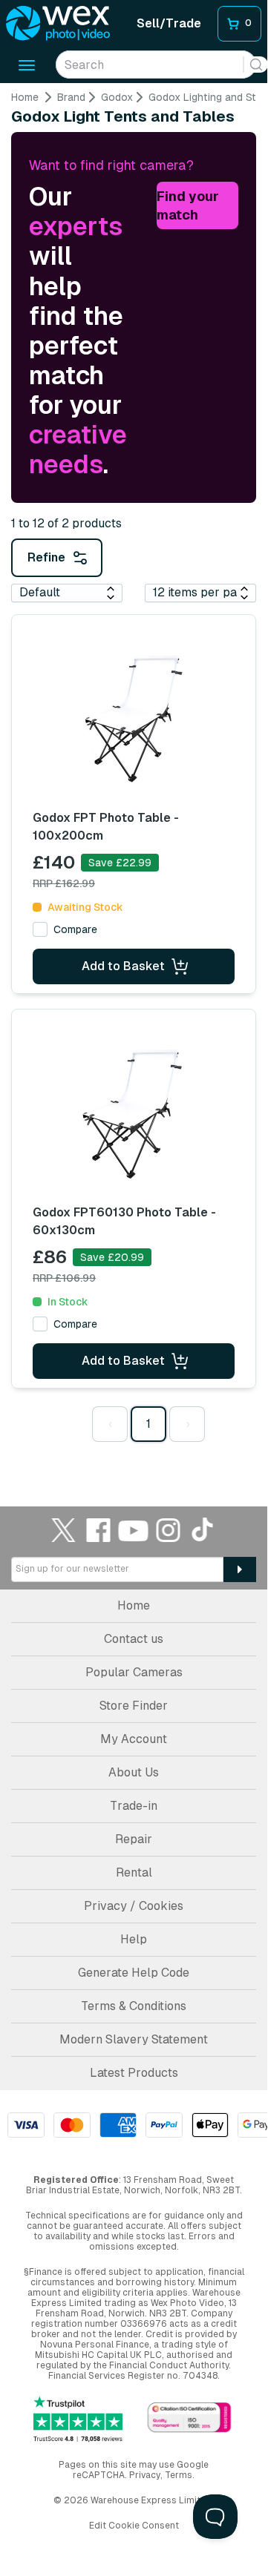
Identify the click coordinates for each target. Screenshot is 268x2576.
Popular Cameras (134, 1672)
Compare (75, 929)
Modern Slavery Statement (134, 2039)
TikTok (203, 1530)
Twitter (64, 1530)
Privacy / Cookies (134, 1906)
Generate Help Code (134, 1973)
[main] (134, 774)
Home (25, 97)
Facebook (99, 1530)
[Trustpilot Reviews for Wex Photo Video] (78, 2419)
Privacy (145, 2475)
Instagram (169, 1530)
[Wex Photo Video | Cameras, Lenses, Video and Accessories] (58, 24)
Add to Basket (123, 966)
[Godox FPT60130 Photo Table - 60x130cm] (134, 1113)
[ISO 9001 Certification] (189, 2418)
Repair (134, 1839)
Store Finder (134, 1706)
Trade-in (134, 1806)
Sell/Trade (169, 23)
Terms (179, 2475)
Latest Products (134, 2073)
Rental (134, 1872)
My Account (134, 1739)
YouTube (134, 1530)
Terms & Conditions (134, 2006)
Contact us (134, 1639)
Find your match (188, 206)
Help (134, 1939)
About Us (134, 1772)
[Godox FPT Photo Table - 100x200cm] (134, 719)
